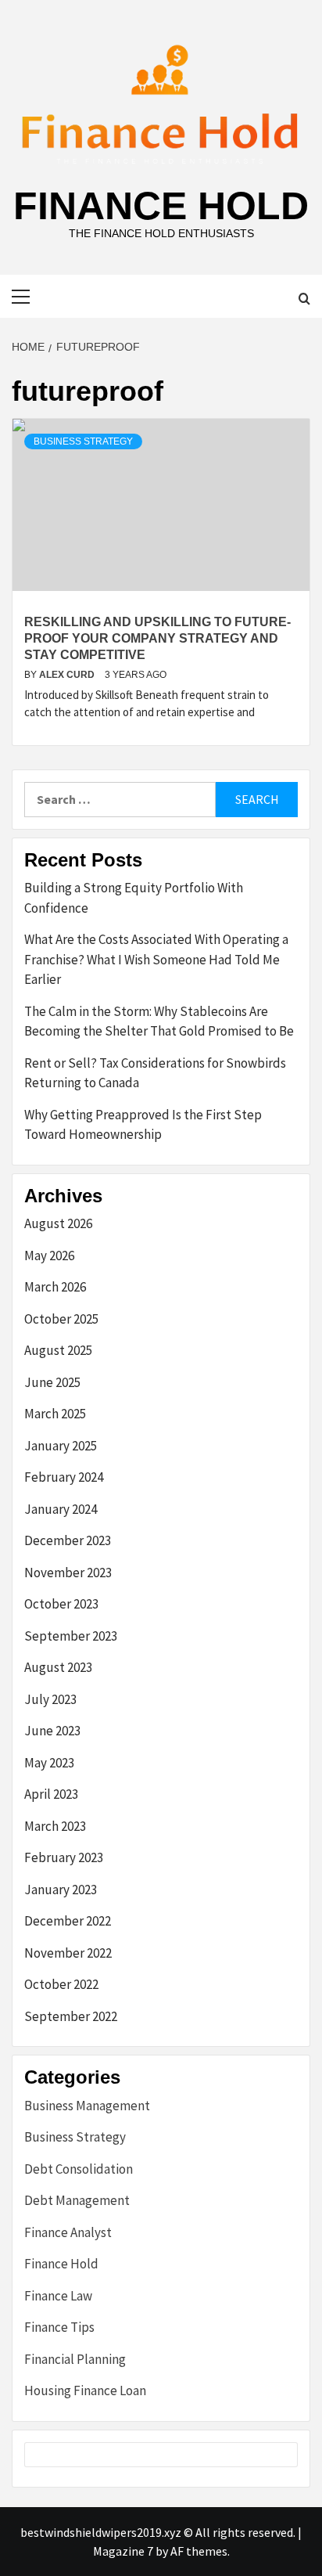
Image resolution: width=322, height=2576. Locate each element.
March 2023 (55, 1826)
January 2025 (61, 1446)
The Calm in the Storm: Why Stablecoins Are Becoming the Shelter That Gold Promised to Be (159, 1021)
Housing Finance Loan (85, 2390)
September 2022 (71, 2016)
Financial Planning (75, 2359)
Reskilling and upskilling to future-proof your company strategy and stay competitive (157, 638)
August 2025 (58, 1350)
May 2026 (49, 1256)
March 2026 (55, 1287)
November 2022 (68, 1953)
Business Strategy (83, 441)
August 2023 (58, 1667)
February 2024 (64, 1477)
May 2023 (49, 1763)
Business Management (87, 2106)
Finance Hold (161, 206)
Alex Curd (68, 675)
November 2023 (68, 1573)
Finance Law (58, 2296)
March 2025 (55, 1414)
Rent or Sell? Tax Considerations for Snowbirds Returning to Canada (155, 1073)
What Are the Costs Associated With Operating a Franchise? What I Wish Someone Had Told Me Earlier (156, 959)
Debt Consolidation (79, 2169)
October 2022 (61, 1984)
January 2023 (61, 1890)
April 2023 (51, 1794)
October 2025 (61, 1319)
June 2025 (52, 1382)
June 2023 (52, 1731)
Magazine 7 (123, 2551)
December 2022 (68, 1921)
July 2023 (50, 1699)
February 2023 (64, 1857)
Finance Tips (59, 2327)
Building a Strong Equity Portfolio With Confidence (134, 898)
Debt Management (77, 2200)
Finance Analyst (68, 2232)
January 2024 (61, 1509)
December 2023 (68, 1540)
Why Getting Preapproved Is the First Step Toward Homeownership (143, 1125)
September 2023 (71, 1636)
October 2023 (61, 1604)
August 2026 (58, 1223)
